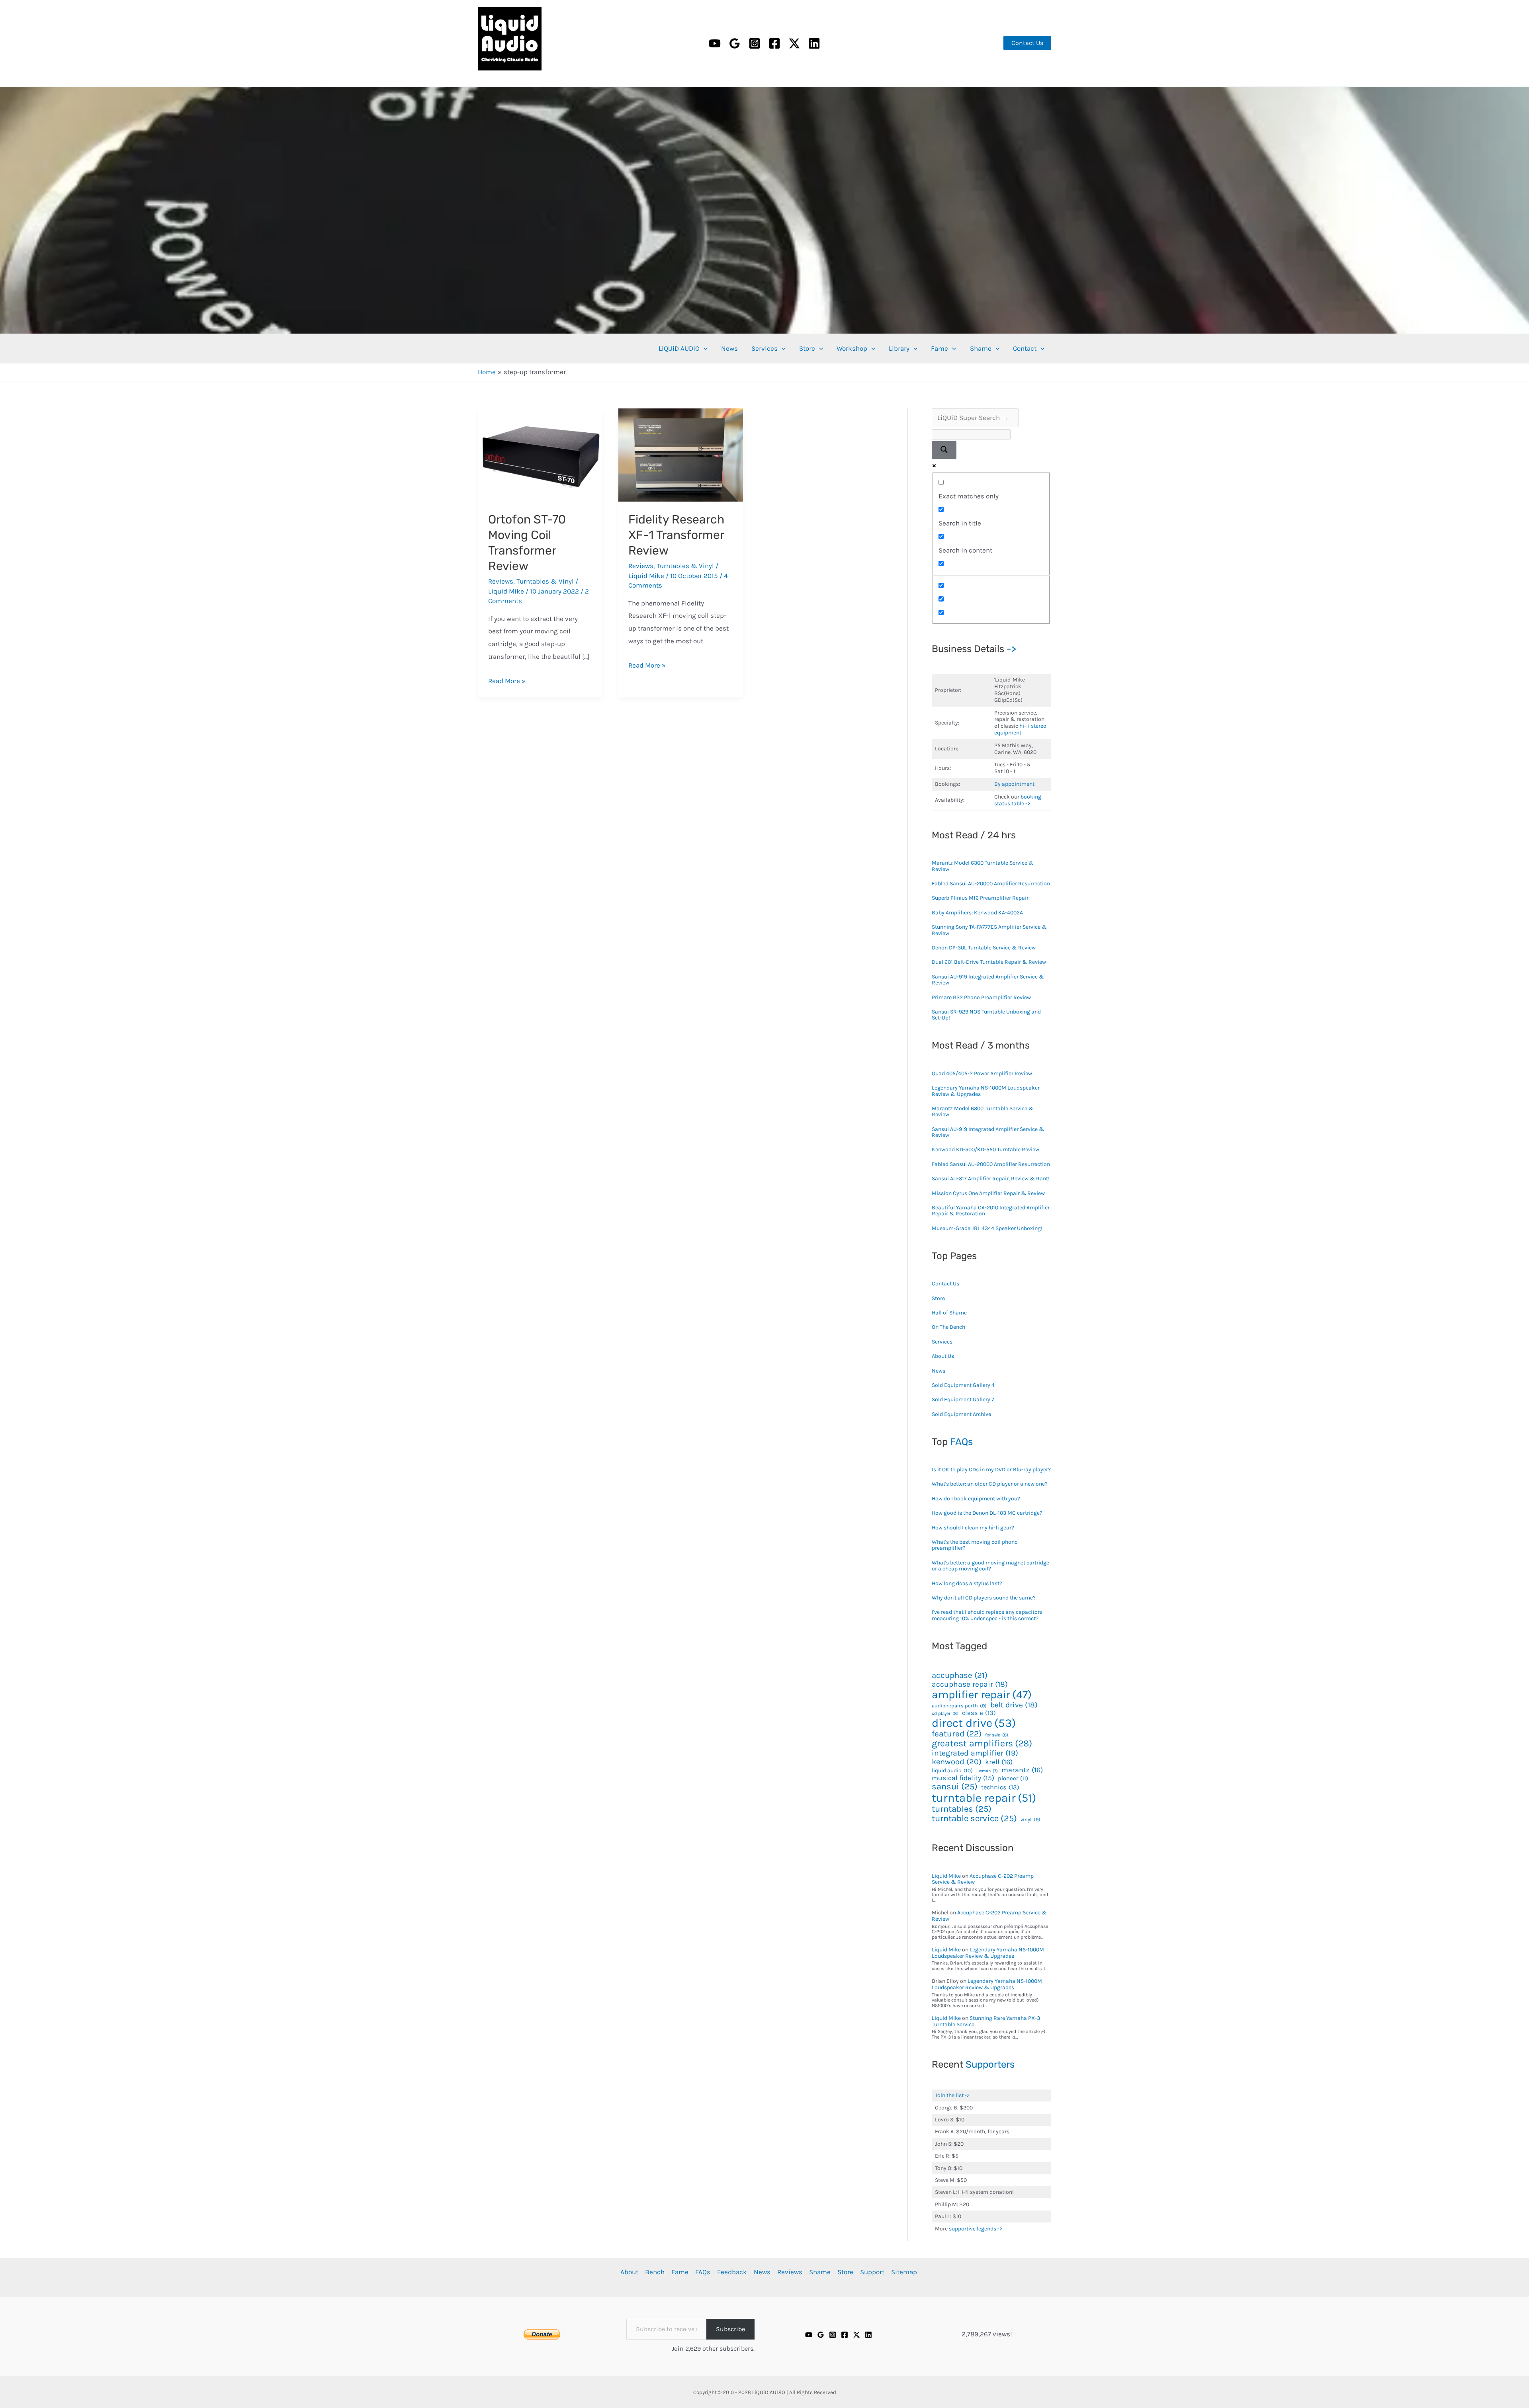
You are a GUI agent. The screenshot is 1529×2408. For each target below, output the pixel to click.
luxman (987, 1771)
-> (1011, 649)
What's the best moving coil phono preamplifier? (975, 1545)
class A (979, 1713)
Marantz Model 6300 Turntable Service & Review (983, 866)
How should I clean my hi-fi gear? (973, 1528)
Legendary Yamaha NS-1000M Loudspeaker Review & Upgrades (986, 1091)
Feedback (732, 2272)
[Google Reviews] (821, 2335)
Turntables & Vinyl (545, 581)
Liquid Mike (946, 1876)
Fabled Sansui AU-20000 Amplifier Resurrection (991, 884)
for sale (997, 1735)
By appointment (1014, 784)
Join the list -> (952, 2095)
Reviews (501, 581)
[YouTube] (715, 43)
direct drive (974, 1723)
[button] (1027, 43)
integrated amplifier (975, 1753)
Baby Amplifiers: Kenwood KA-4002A (977, 913)
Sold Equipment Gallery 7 (963, 1399)
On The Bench (948, 1327)
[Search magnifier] (944, 450)
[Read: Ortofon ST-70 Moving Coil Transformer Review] (540, 454)
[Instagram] (755, 43)
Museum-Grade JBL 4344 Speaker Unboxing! (987, 1228)
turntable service (974, 1818)
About (629, 2272)
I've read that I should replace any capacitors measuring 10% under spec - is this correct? (987, 1615)
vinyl (1030, 1820)
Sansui (955, 1787)
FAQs (961, 1442)
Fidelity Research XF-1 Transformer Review (676, 535)
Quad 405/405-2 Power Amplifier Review (982, 1073)
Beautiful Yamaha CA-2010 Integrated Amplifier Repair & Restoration (991, 1211)
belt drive (1014, 1705)
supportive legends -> (976, 2229)
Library (899, 348)
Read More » (507, 681)
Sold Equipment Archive (961, 1414)
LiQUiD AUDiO (489, 72)
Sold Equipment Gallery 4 (963, 1385)
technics (1000, 1787)
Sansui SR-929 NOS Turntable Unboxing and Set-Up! (986, 1015)
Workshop (852, 348)
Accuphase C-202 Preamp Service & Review (983, 1879)
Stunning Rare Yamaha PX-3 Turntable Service (986, 2021)
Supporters (990, 2064)
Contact (1025, 348)
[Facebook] (774, 43)
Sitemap (904, 2272)
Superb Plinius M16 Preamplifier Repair (980, 898)
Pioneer (1013, 1779)
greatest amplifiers (982, 1744)
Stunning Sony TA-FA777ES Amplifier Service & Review (989, 930)
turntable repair (984, 1798)
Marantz (1022, 1770)
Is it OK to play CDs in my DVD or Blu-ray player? (991, 1470)
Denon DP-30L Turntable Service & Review (984, 948)
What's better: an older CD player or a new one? (990, 1484)
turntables (962, 1809)
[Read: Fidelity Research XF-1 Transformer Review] (681, 454)
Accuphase (960, 1675)
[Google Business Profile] (735, 43)
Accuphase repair (970, 1684)
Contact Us (945, 1284)
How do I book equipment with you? (976, 1499)
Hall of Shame (949, 1313)
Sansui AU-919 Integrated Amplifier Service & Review (988, 980)
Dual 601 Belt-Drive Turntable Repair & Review (989, 962)
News (729, 348)
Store (807, 348)
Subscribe (730, 2329)
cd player (945, 1714)
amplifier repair (982, 1694)
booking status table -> (1018, 800)
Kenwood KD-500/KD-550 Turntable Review (985, 1149)
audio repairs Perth (959, 1706)
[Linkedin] (814, 43)
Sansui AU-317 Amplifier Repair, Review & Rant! (991, 1179)
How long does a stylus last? (967, 1583)
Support (872, 2272)
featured (957, 1734)
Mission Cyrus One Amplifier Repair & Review (988, 1193)
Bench (655, 2272)
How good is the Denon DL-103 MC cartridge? (987, 1513)
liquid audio (952, 1770)
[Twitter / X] (794, 43)
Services (764, 348)
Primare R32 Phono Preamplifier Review (981, 997)
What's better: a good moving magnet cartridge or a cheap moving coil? (990, 1566)
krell (999, 1762)
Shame (981, 348)
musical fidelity (963, 1778)
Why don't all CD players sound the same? (984, 1598)
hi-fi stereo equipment (1020, 729)
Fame (939, 348)
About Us (943, 1356)
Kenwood (957, 1762)
